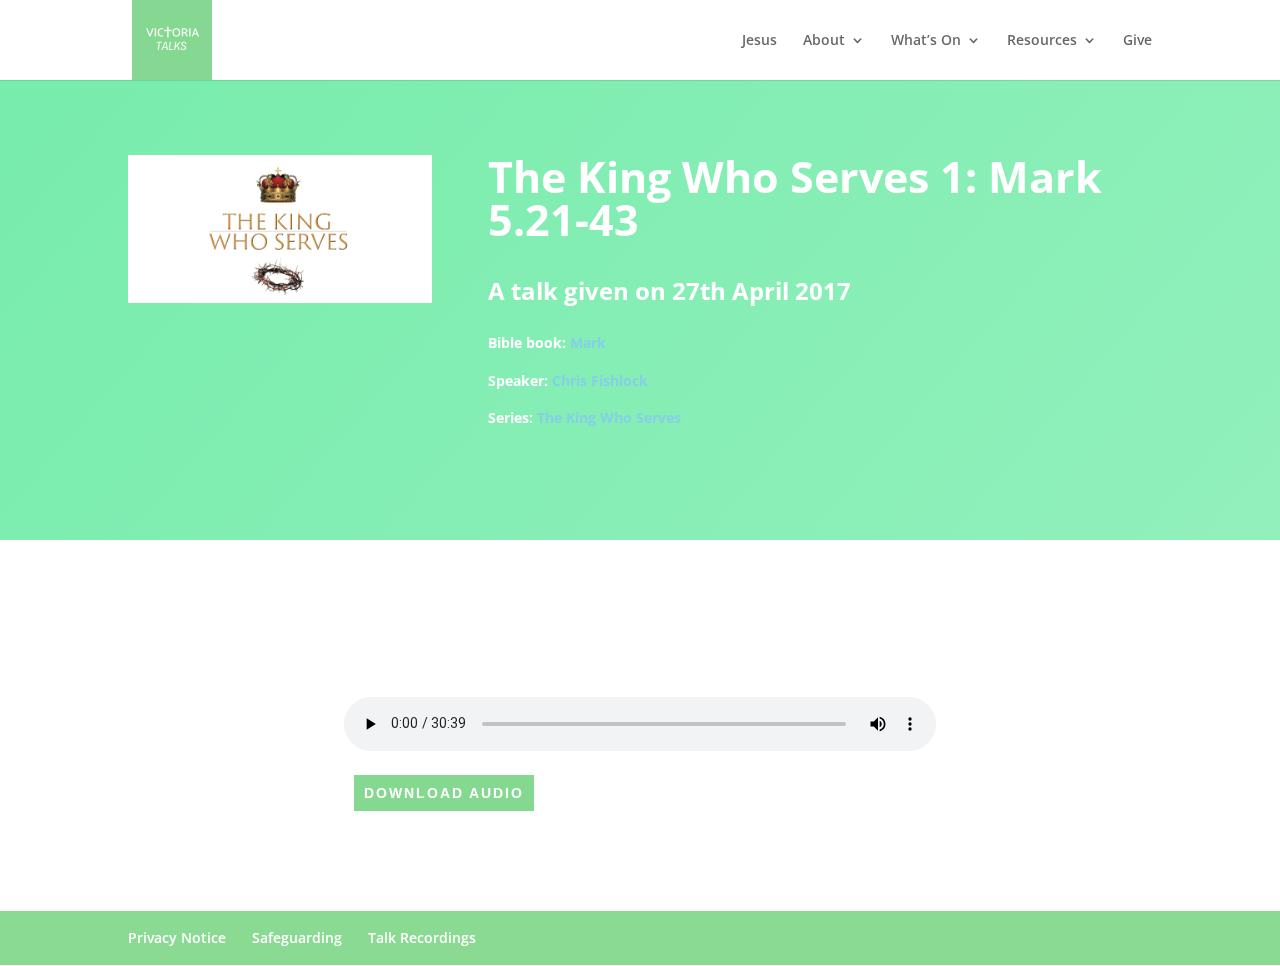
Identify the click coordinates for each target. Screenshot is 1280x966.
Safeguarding (297, 937)
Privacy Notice (177, 937)
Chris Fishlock (600, 380)
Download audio (444, 793)
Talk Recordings (422, 937)
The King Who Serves (609, 417)
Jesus (759, 41)
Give (1137, 41)
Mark (588, 342)
